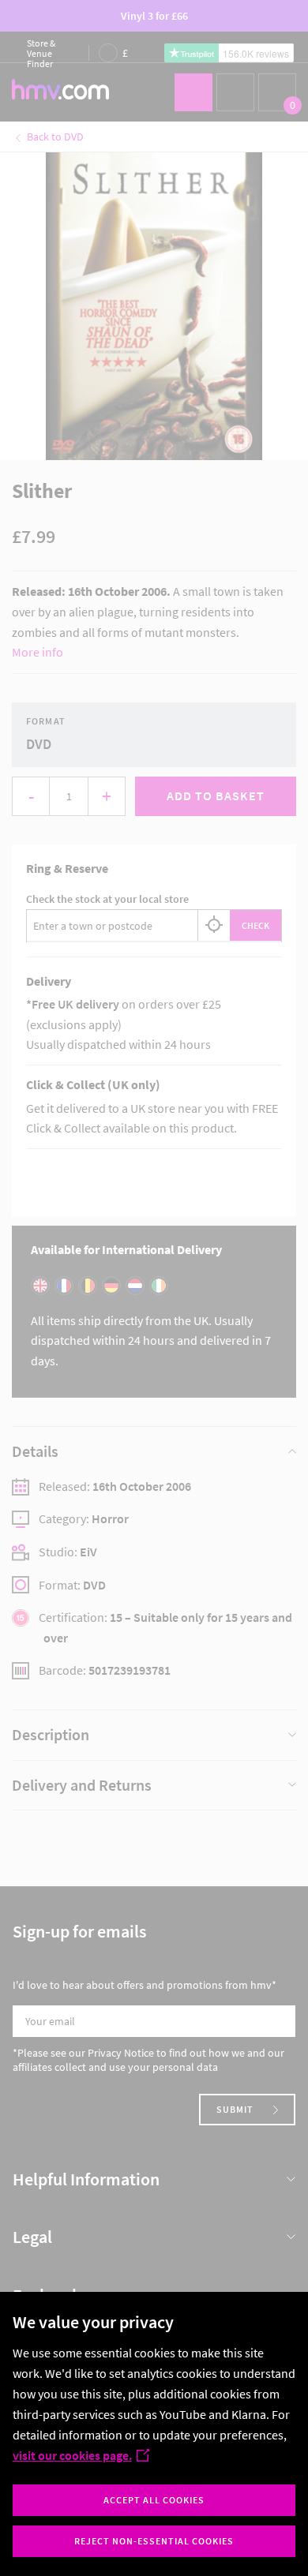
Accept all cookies (154, 2500)
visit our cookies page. (72, 2455)
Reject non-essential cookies (154, 2541)
